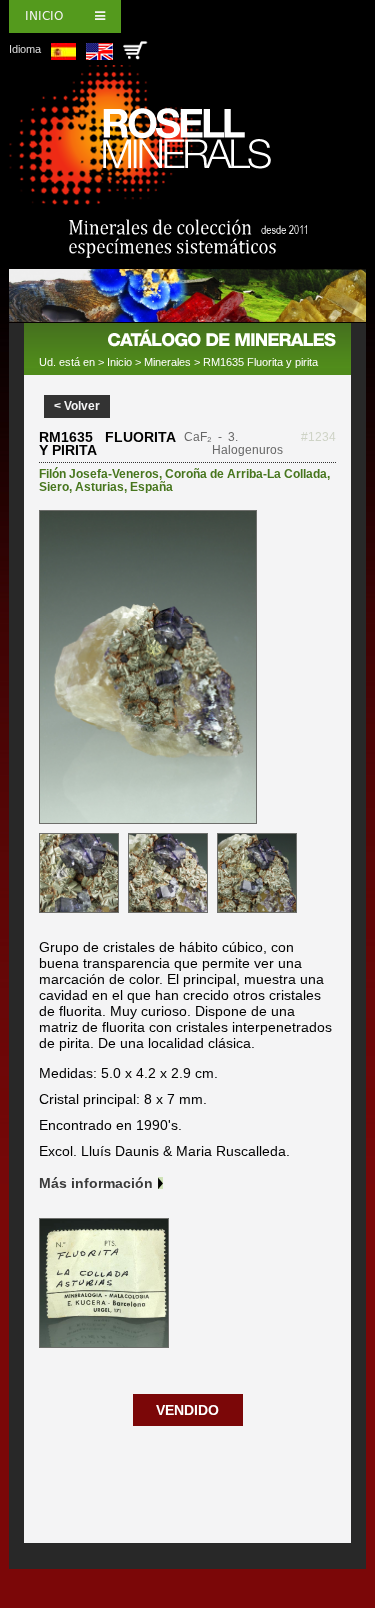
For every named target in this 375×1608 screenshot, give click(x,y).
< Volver (77, 406)
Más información (96, 1183)
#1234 (318, 437)
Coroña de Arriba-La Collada (246, 474)
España (151, 487)
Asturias (99, 487)
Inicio (44, 16)
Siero (54, 487)
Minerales (167, 362)
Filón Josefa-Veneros (99, 474)
